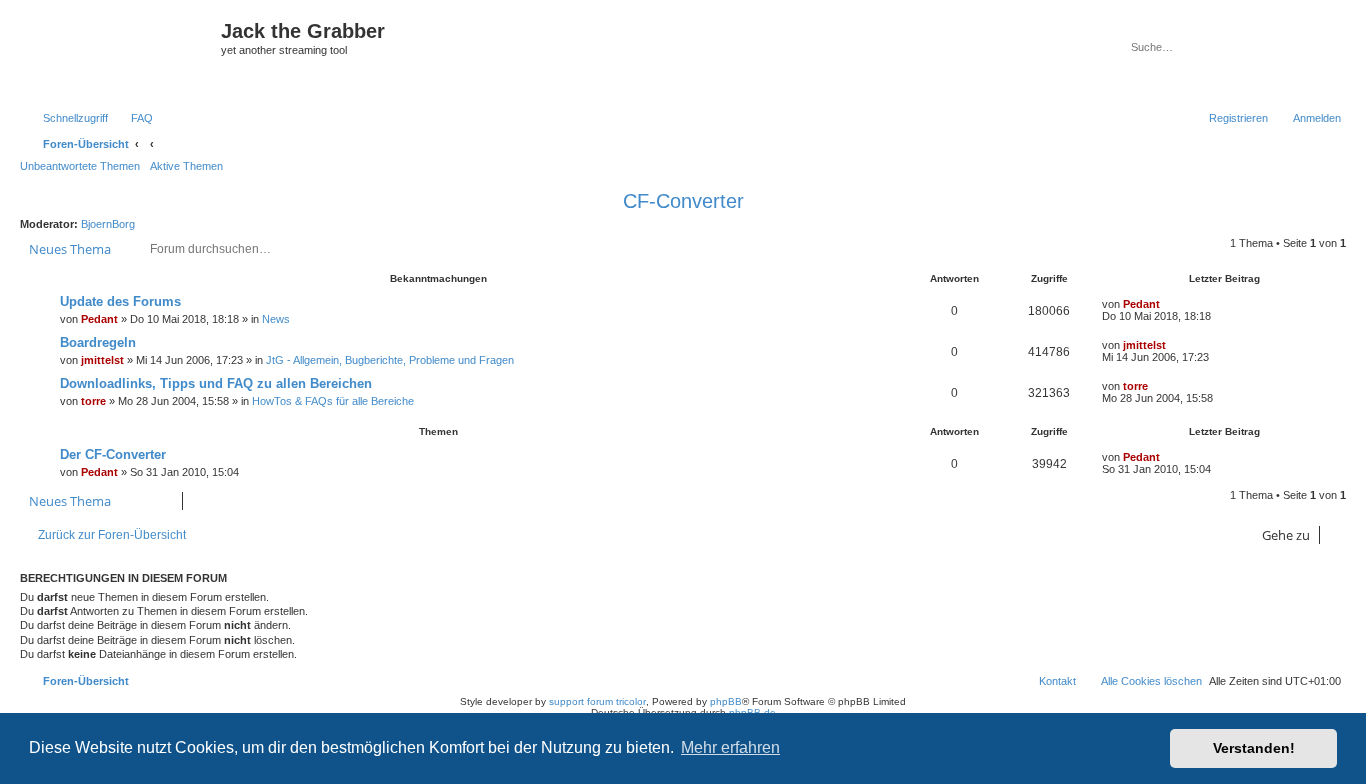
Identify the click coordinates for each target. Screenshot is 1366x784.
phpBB (726, 701)
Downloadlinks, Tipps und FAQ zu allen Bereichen (216, 383)
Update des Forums (120, 301)
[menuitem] (133, 118)
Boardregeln (98, 342)
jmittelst (102, 360)
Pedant (99, 319)
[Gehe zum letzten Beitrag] (1169, 304)
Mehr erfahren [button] (730, 747)
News (276, 319)
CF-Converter (683, 201)
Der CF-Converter (113, 454)
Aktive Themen (186, 166)
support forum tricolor (597, 701)
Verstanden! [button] (1254, 748)
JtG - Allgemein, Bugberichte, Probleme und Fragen (390, 360)
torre (93, 401)
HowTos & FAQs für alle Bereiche (333, 401)
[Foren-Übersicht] (123, 53)
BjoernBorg (108, 224)
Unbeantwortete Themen (80, 166)
